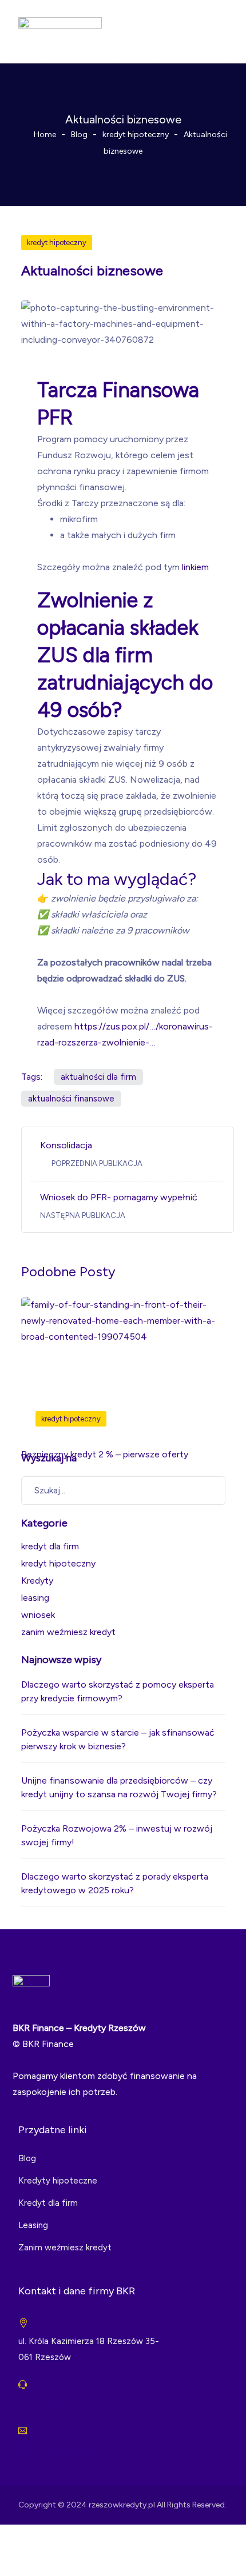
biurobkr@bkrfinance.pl (63, 2448)
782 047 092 (44, 2402)
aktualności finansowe (71, 1099)
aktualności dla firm (98, 1077)
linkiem (195, 567)
